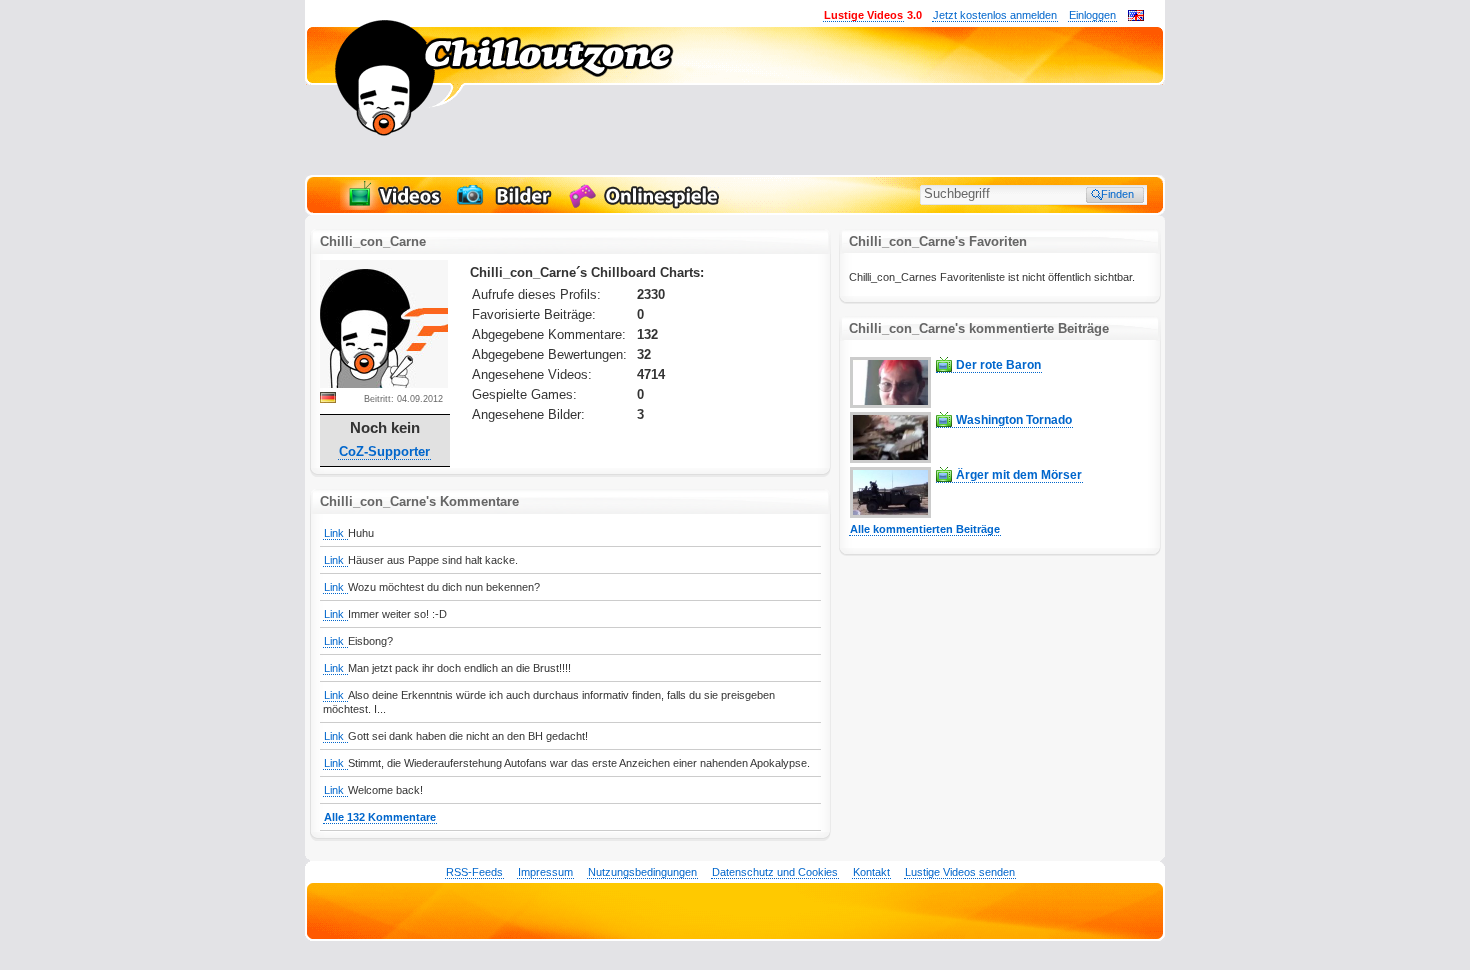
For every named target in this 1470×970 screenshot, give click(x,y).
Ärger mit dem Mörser (1019, 475)
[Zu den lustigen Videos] (393, 206)
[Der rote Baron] (890, 404)
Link (335, 533)
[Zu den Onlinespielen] (647, 206)
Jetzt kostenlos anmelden (995, 15)
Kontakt (871, 872)
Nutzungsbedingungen (642, 872)
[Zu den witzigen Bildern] (505, 206)
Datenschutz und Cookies (775, 872)
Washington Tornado (1014, 420)
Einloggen (1092, 15)
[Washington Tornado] (890, 459)
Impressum (545, 872)
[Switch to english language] (1136, 17)
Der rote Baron (998, 365)
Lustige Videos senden (960, 872)
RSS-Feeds (474, 872)
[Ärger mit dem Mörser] (890, 514)
